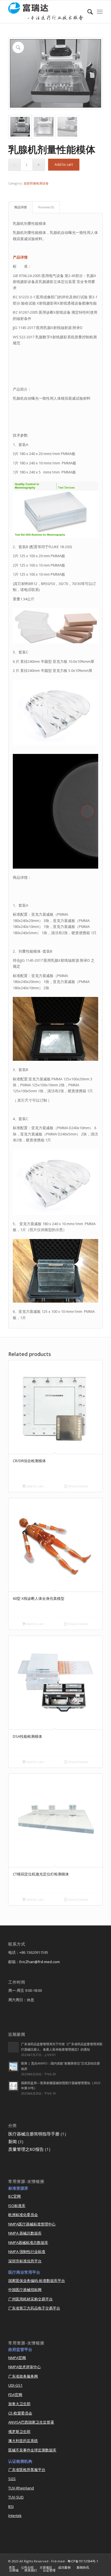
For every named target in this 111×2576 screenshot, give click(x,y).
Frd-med (58, 2561)
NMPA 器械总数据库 (25, 2233)
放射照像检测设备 (36, 183)
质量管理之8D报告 (26, 2149)
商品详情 (20, 207)
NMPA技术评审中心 (24, 2367)
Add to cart (64, 164)
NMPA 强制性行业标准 (27, 2252)
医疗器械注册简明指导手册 (34, 2134)
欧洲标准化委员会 (23, 2215)
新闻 (13, 2141)
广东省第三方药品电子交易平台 (34, 2308)
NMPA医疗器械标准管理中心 (32, 2224)
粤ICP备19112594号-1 (83, 2561)
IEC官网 (15, 2196)
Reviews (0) (46, 207)
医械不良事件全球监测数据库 (32, 2450)
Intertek (15, 2516)
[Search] (87, 12)
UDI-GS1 (15, 2385)
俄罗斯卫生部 (19, 2432)
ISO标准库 (17, 2206)
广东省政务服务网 (23, 2376)
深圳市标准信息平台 (25, 2261)
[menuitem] (87, 12)
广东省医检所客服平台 (27, 2470)
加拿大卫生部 (19, 2404)
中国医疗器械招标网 (25, 2290)
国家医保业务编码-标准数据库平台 (37, 2281)
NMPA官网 (17, 2358)
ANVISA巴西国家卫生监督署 (31, 2422)
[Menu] (100, 12)
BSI (11, 2506)
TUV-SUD (16, 2497)
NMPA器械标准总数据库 (28, 2242)
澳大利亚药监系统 (23, 2441)
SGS (12, 2479)
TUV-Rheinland (21, 2488)
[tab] (20, 207)
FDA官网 (15, 2395)
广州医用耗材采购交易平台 (30, 2299)
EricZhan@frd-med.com (40, 1962)
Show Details (78, 1486)
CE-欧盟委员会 (20, 2413)
